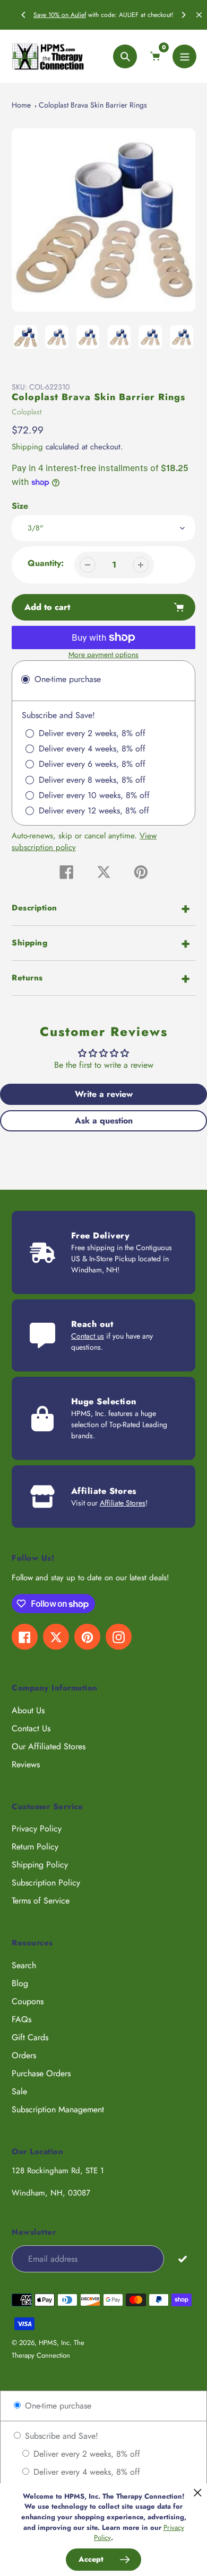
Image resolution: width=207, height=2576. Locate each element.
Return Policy (35, 1847)
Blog (20, 1983)
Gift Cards (30, 2037)
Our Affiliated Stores (49, 1746)
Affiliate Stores (123, 1503)
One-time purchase (57, 2406)
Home (21, 105)
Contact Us (31, 1728)
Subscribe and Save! (60, 2436)
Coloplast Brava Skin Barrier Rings (93, 105)
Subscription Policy (46, 1883)
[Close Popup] (198, 2493)
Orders (24, 2055)
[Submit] (182, 2258)
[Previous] (24, 15)
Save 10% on (52, 15)
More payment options (103, 654)
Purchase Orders (41, 2073)
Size (20, 506)
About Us (28, 1710)
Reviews (26, 1764)
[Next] (183, 15)
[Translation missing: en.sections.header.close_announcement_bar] (199, 15)
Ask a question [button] (104, 1121)
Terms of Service (41, 1901)
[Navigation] (184, 56)
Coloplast (27, 412)
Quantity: (46, 563)
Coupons (28, 2001)
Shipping (27, 447)
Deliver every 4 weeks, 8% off (85, 2472)
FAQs (21, 2019)
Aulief (78, 15)
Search (24, 1965)
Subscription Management (58, 2109)
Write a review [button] (104, 1094)
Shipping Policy (40, 1865)
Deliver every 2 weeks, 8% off (85, 2454)
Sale (19, 2091)
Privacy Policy (37, 1829)
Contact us (88, 1336)
